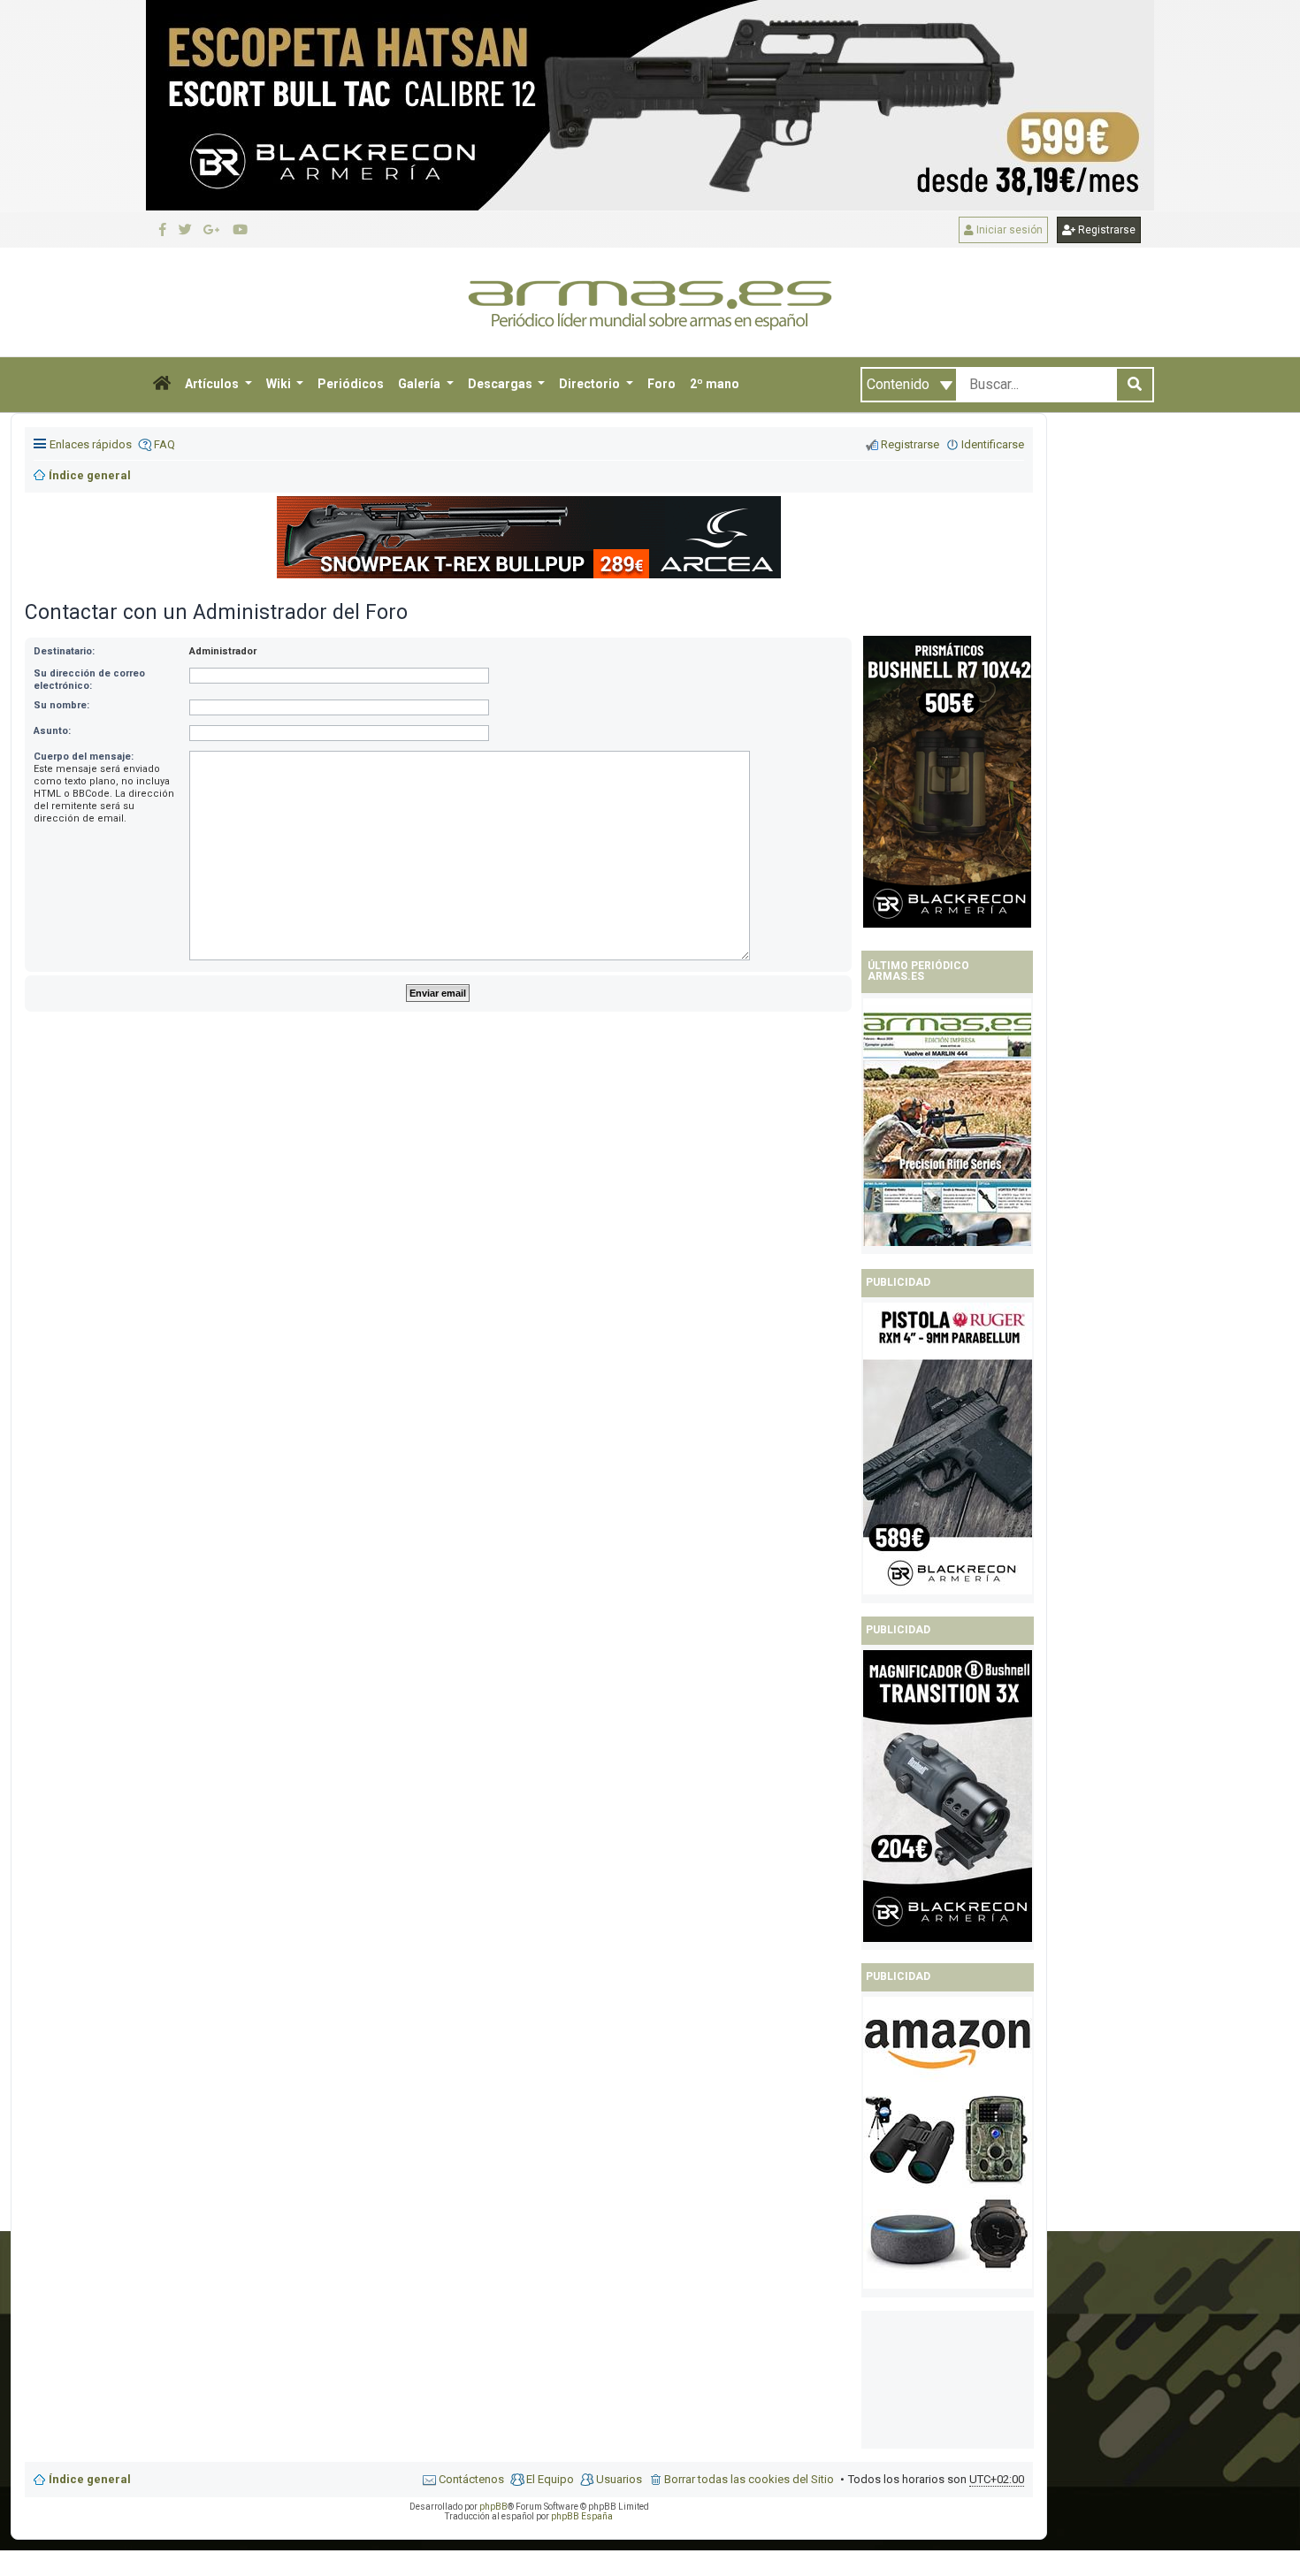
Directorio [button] (591, 384)
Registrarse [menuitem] (910, 444)
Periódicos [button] (351, 384)
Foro (661, 384)
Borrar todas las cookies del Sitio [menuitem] (749, 2479)
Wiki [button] (280, 384)
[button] (162, 385)
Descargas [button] (501, 384)
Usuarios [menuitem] (619, 2479)
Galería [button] (421, 384)
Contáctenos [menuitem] (471, 2479)
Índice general (90, 2479)
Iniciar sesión (1008, 230)
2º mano (715, 384)
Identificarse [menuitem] (993, 444)
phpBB (493, 2507)
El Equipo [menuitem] (550, 2479)
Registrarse (1105, 230)
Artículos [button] (213, 384)
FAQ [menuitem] (164, 444)
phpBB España (582, 2516)
